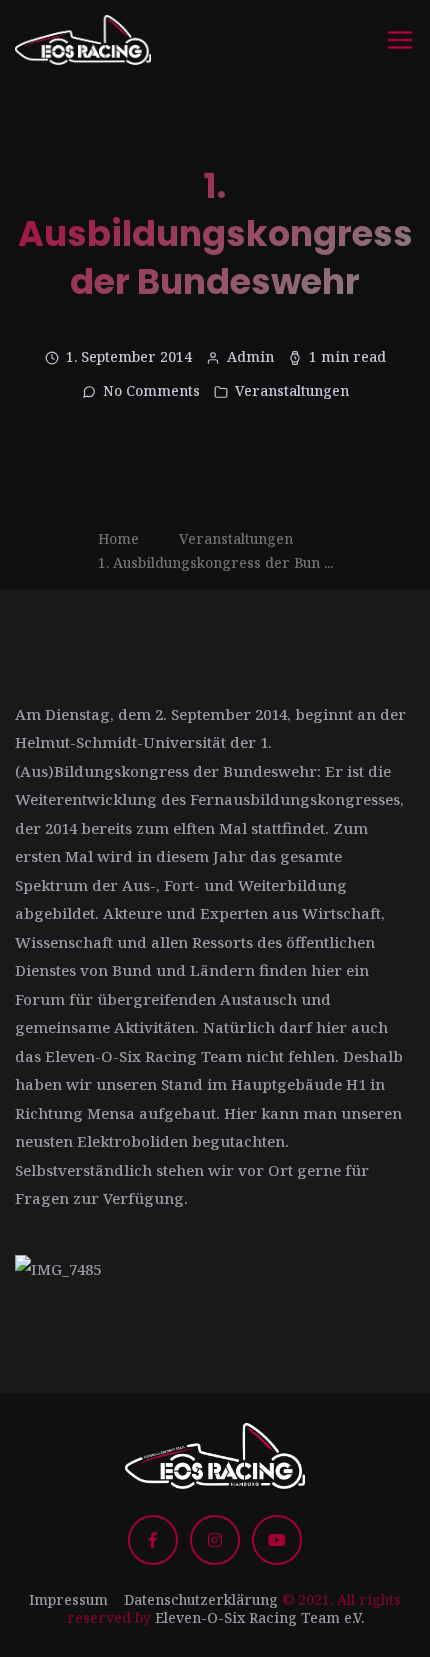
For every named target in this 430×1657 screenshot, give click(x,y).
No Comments (151, 390)
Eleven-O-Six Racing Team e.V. (259, 1617)
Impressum (68, 1599)
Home (118, 538)
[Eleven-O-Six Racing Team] (83, 40)
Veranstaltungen (292, 390)
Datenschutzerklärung (201, 1599)
